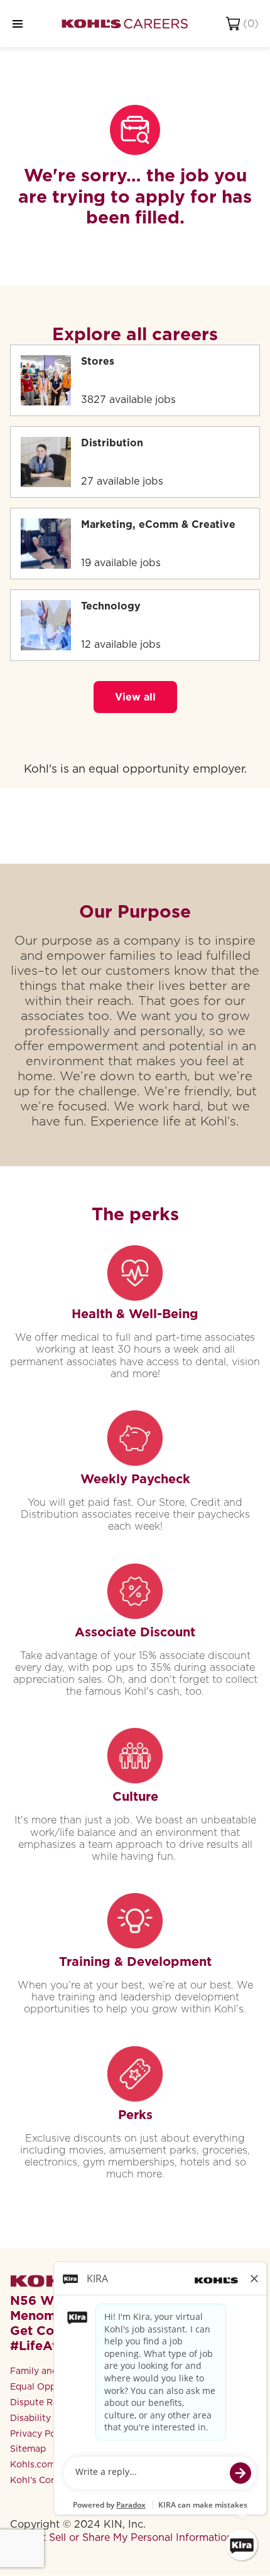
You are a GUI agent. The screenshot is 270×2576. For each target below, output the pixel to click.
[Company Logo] (125, 24)
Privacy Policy (40, 2434)
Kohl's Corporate (47, 2480)
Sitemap (28, 2449)
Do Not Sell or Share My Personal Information (121, 2537)
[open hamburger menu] (18, 24)
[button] (135, 697)
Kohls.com (33, 2464)
